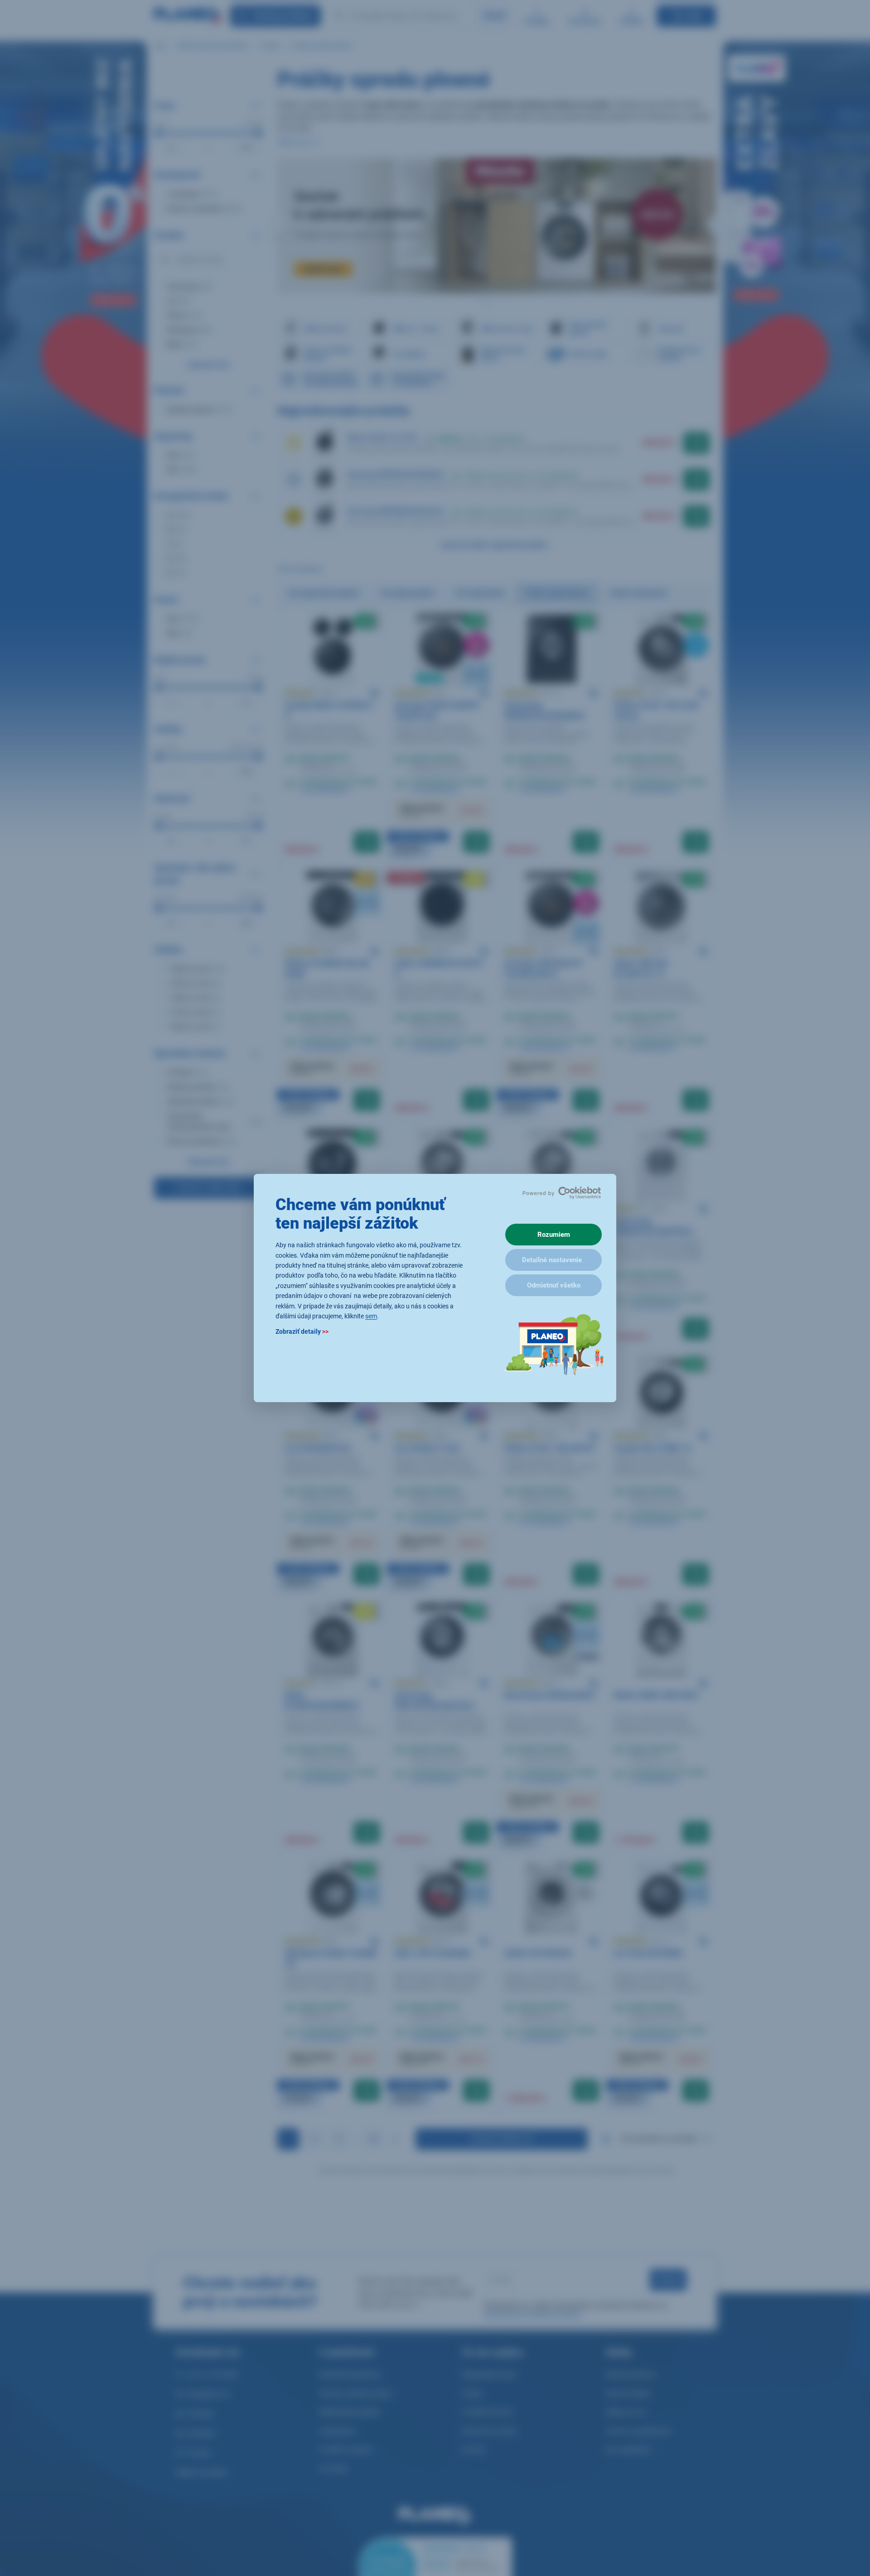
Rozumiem (554, 1235)
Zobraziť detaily (302, 1332)
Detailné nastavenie (552, 1260)
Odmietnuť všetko (554, 1285)
